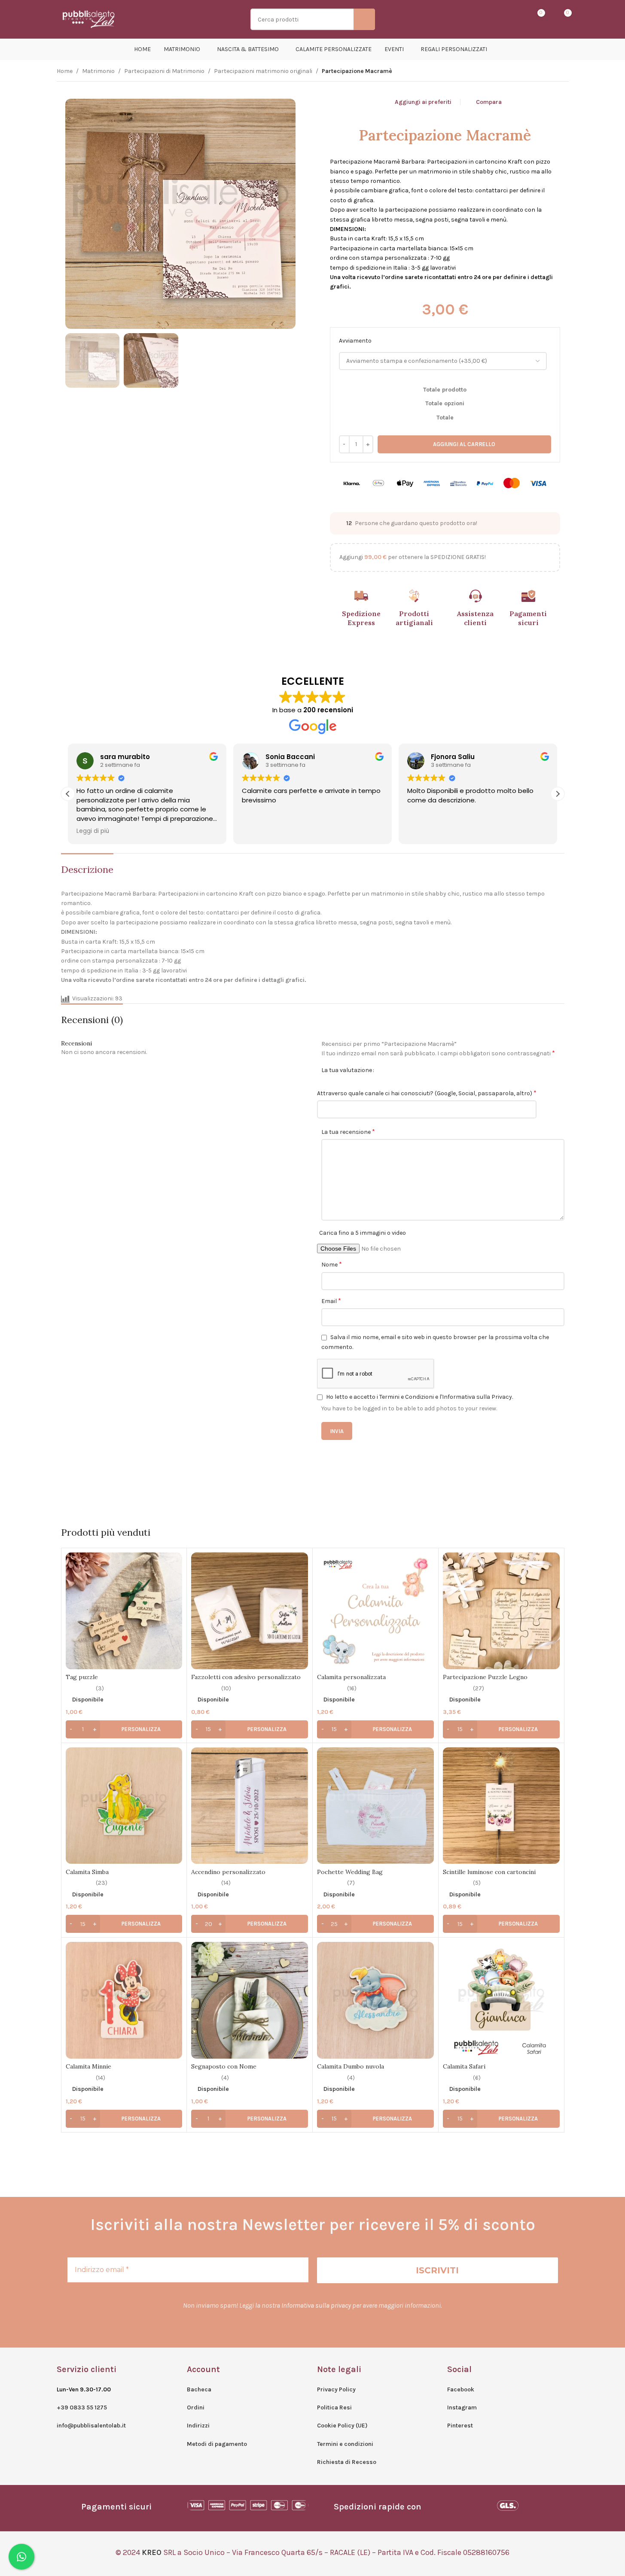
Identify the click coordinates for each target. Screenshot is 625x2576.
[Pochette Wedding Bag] (375, 1806)
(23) (102, 1883)
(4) (225, 2078)
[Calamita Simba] (124, 1806)
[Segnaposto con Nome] (250, 2000)
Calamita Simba (87, 1872)
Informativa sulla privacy (316, 2305)
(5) (477, 1883)
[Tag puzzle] (124, 1611)
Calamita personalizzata (351, 1677)
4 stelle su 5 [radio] (403, 1070)
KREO (152, 2552)
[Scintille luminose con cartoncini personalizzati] (501, 1806)
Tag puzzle (82, 1677)
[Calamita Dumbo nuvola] (375, 2000)
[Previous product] (543, 72)
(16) (352, 1689)
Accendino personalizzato (228, 1872)
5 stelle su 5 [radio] (410, 1070)
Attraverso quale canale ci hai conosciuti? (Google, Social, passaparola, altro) (427, 1093)
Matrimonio (98, 71)
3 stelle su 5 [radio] (397, 1070)
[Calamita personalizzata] (375, 1611)
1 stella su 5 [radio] (384, 1070)
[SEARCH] (364, 19)
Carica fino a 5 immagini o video (363, 1233)
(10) (226, 1689)
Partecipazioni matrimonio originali (263, 71)
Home (65, 71)
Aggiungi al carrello (464, 444)
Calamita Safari (464, 2066)
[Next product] (564, 72)
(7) (351, 1883)
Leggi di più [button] (93, 831)
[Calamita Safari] (501, 2000)
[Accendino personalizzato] (250, 1806)
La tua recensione (348, 1132)
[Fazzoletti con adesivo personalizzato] (250, 1611)
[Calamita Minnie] (124, 2000)
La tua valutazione (347, 1070)
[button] (558, 794)
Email (331, 1301)
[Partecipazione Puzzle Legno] (501, 1611)
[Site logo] (89, 19)
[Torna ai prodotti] (553, 72)
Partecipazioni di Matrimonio (164, 71)
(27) (479, 1689)
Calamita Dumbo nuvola (351, 2066)
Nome (332, 1264)
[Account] (506, 19)
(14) (226, 1883)
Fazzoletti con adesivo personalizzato (246, 1677)
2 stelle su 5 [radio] (390, 1070)
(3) (100, 1689)
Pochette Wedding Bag (350, 1872)
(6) (477, 2078)
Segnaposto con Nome (224, 2066)
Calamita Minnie (88, 2066)
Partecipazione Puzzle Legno (485, 1677)
